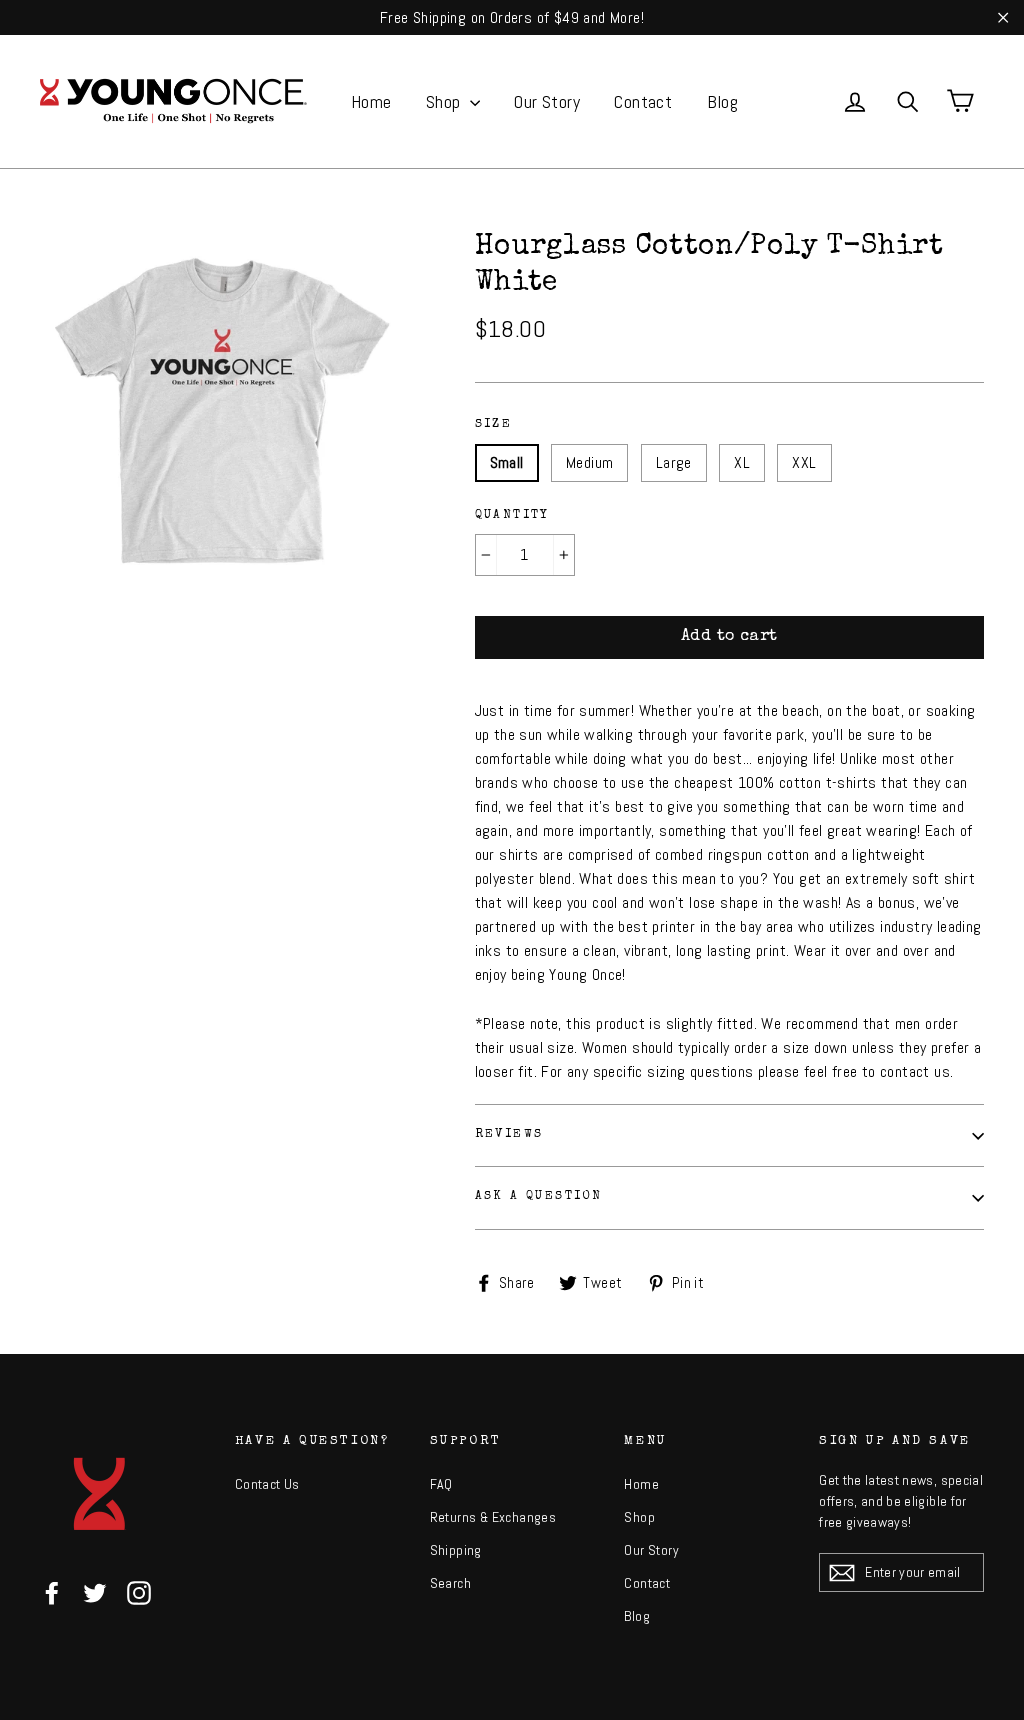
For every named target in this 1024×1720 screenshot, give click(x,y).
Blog (723, 101)
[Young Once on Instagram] (139, 1592)
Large (674, 462)
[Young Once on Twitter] (95, 1592)
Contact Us (267, 1484)
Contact (643, 101)
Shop (445, 101)
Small (507, 462)
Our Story (547, 101)
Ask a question (539, 1197)
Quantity (512, 516)
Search (450, 1583)
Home (371, 101)
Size (494, 425)
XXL (804, 462)
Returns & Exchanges (493, 1517)
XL (742, 462)
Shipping (456, 1550)
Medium (589, 462)
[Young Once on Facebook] (52, 1592)
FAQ (441, 1484)
